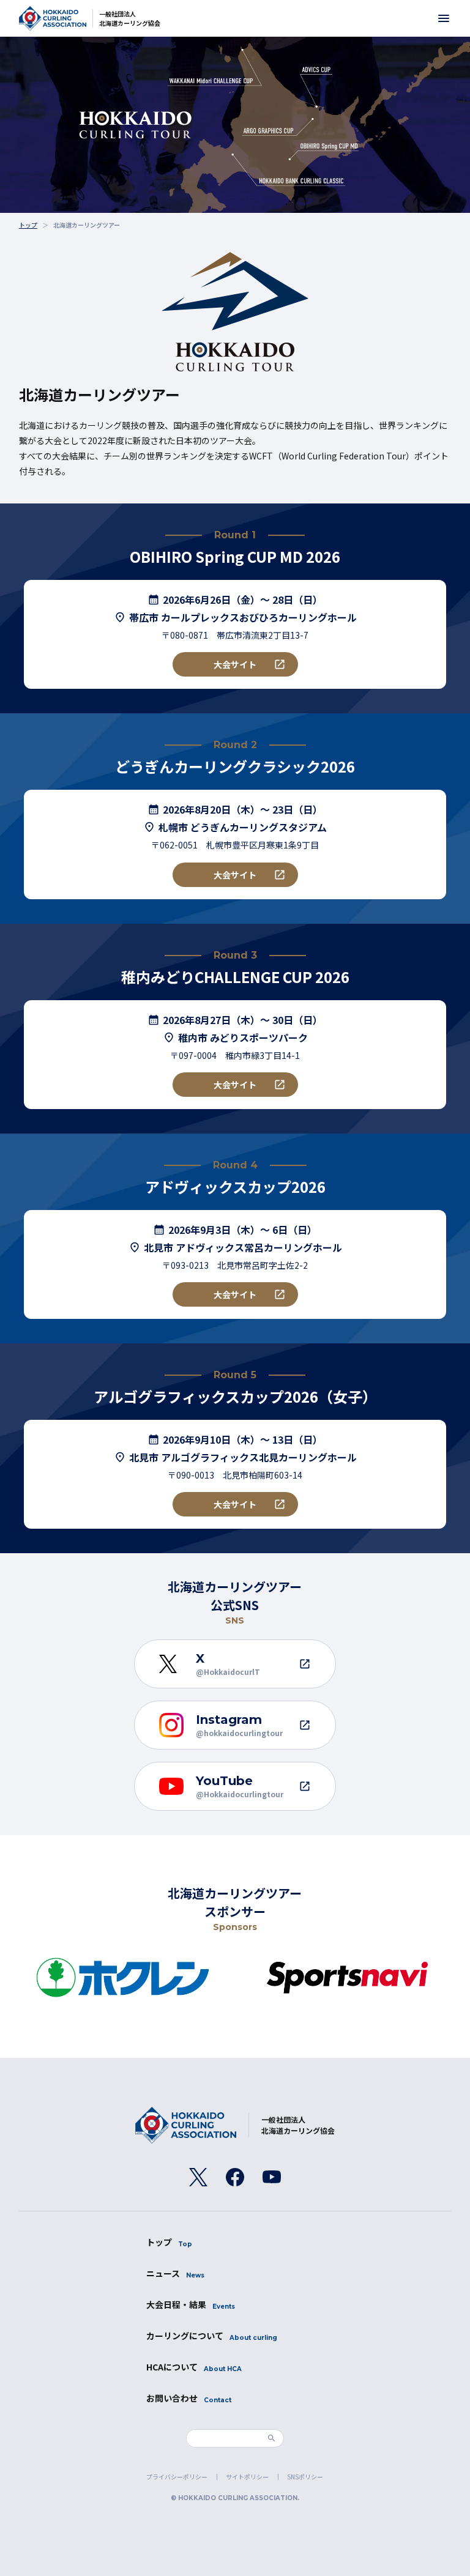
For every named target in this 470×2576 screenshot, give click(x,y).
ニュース (175, 2273)
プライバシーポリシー (177, 2477)
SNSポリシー (305, 2477)
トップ (169, 2242)
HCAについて (194, 2367)
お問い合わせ (189, 2398)
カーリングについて (212, 2336)
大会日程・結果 (191, 2304)
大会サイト (235, 664)
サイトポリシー (247, 2477)
